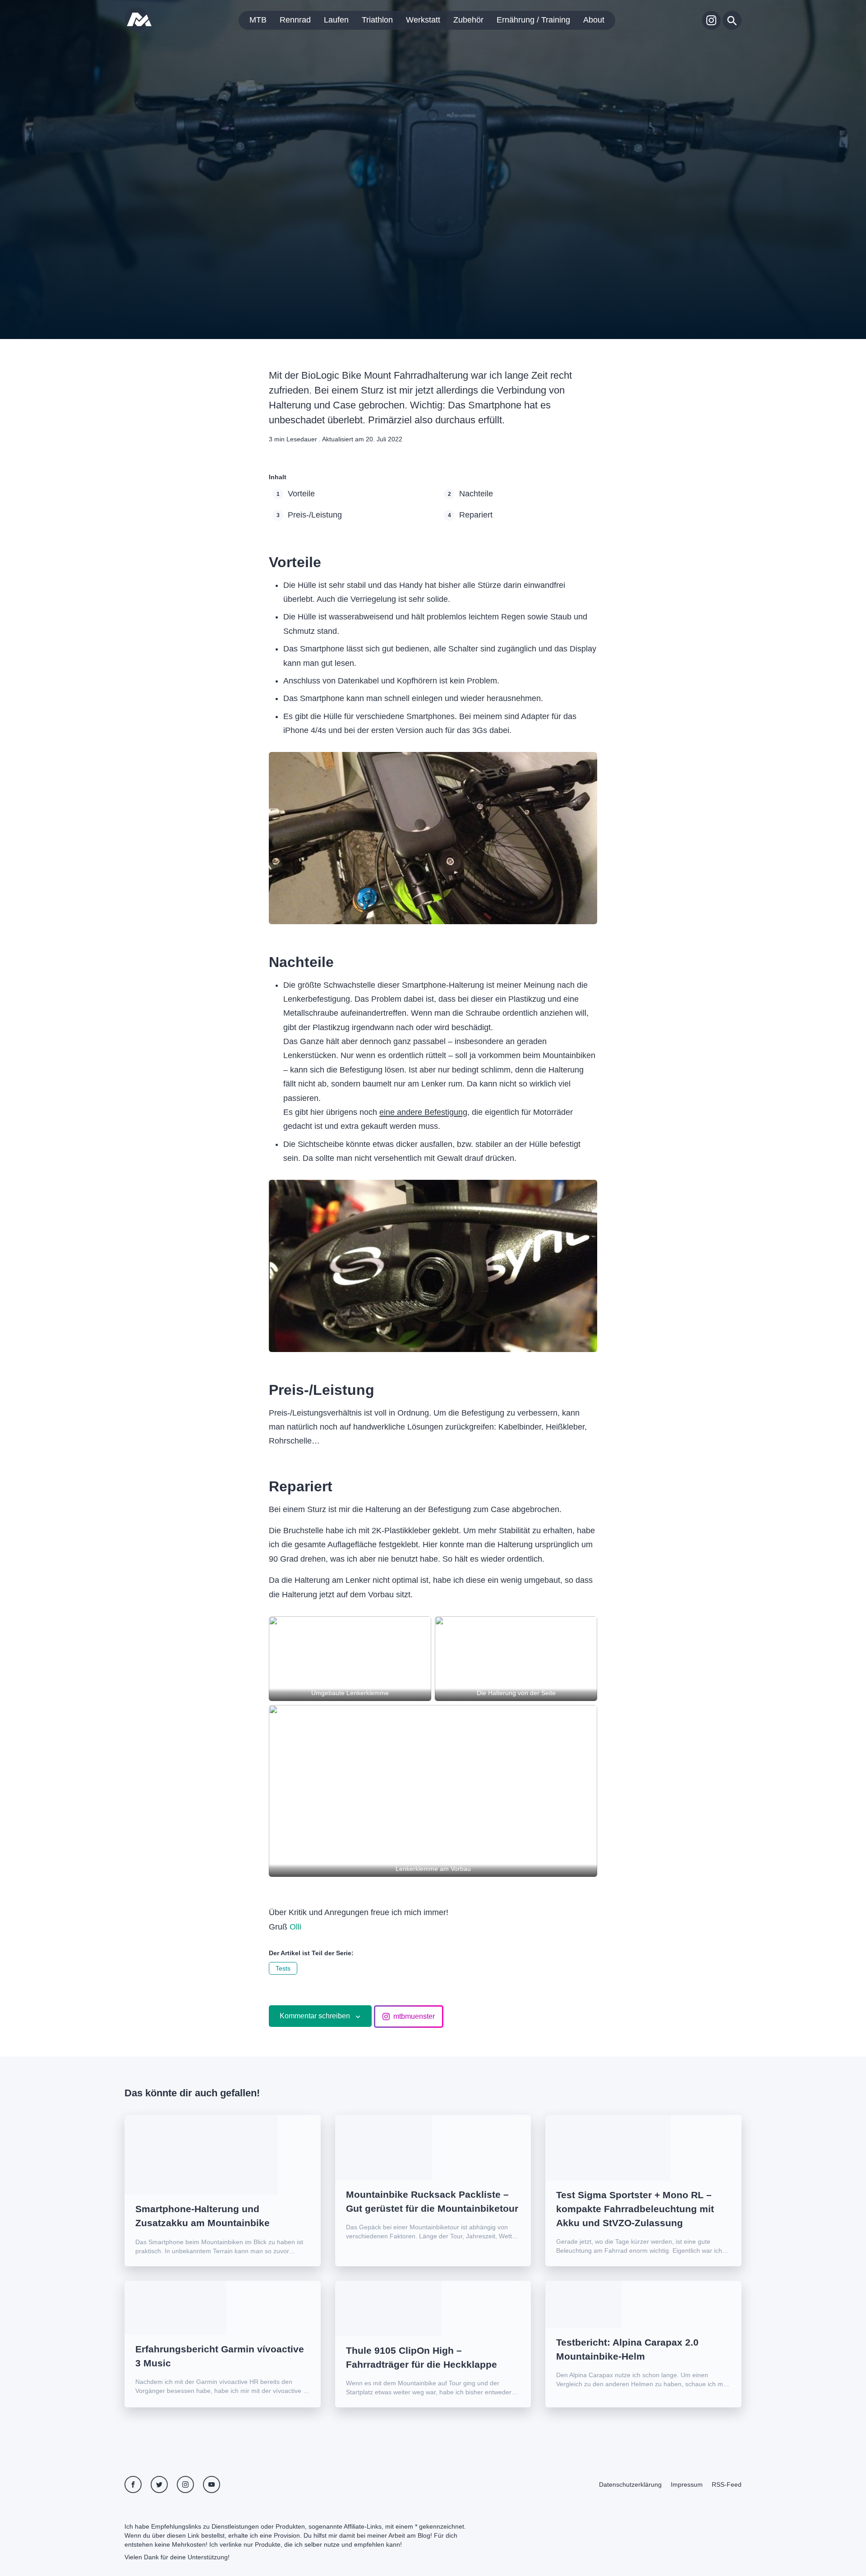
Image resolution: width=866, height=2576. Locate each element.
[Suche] (732, 20)
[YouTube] (212, 2484)
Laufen (336, 20)
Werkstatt (423, 20)
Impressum (687, 2484)
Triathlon (377, 20)
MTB (258, 20)
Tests (283, 1968)
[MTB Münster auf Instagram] (711, 20)
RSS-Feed (727, 2484)
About (594, 20)
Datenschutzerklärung (630, 2484)
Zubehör (468, 20)
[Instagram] (185, 2484)
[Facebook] (133, 2484)
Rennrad (295, 20)
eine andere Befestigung (423, 1112)
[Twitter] (159, 2484)
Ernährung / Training (533, 20)
